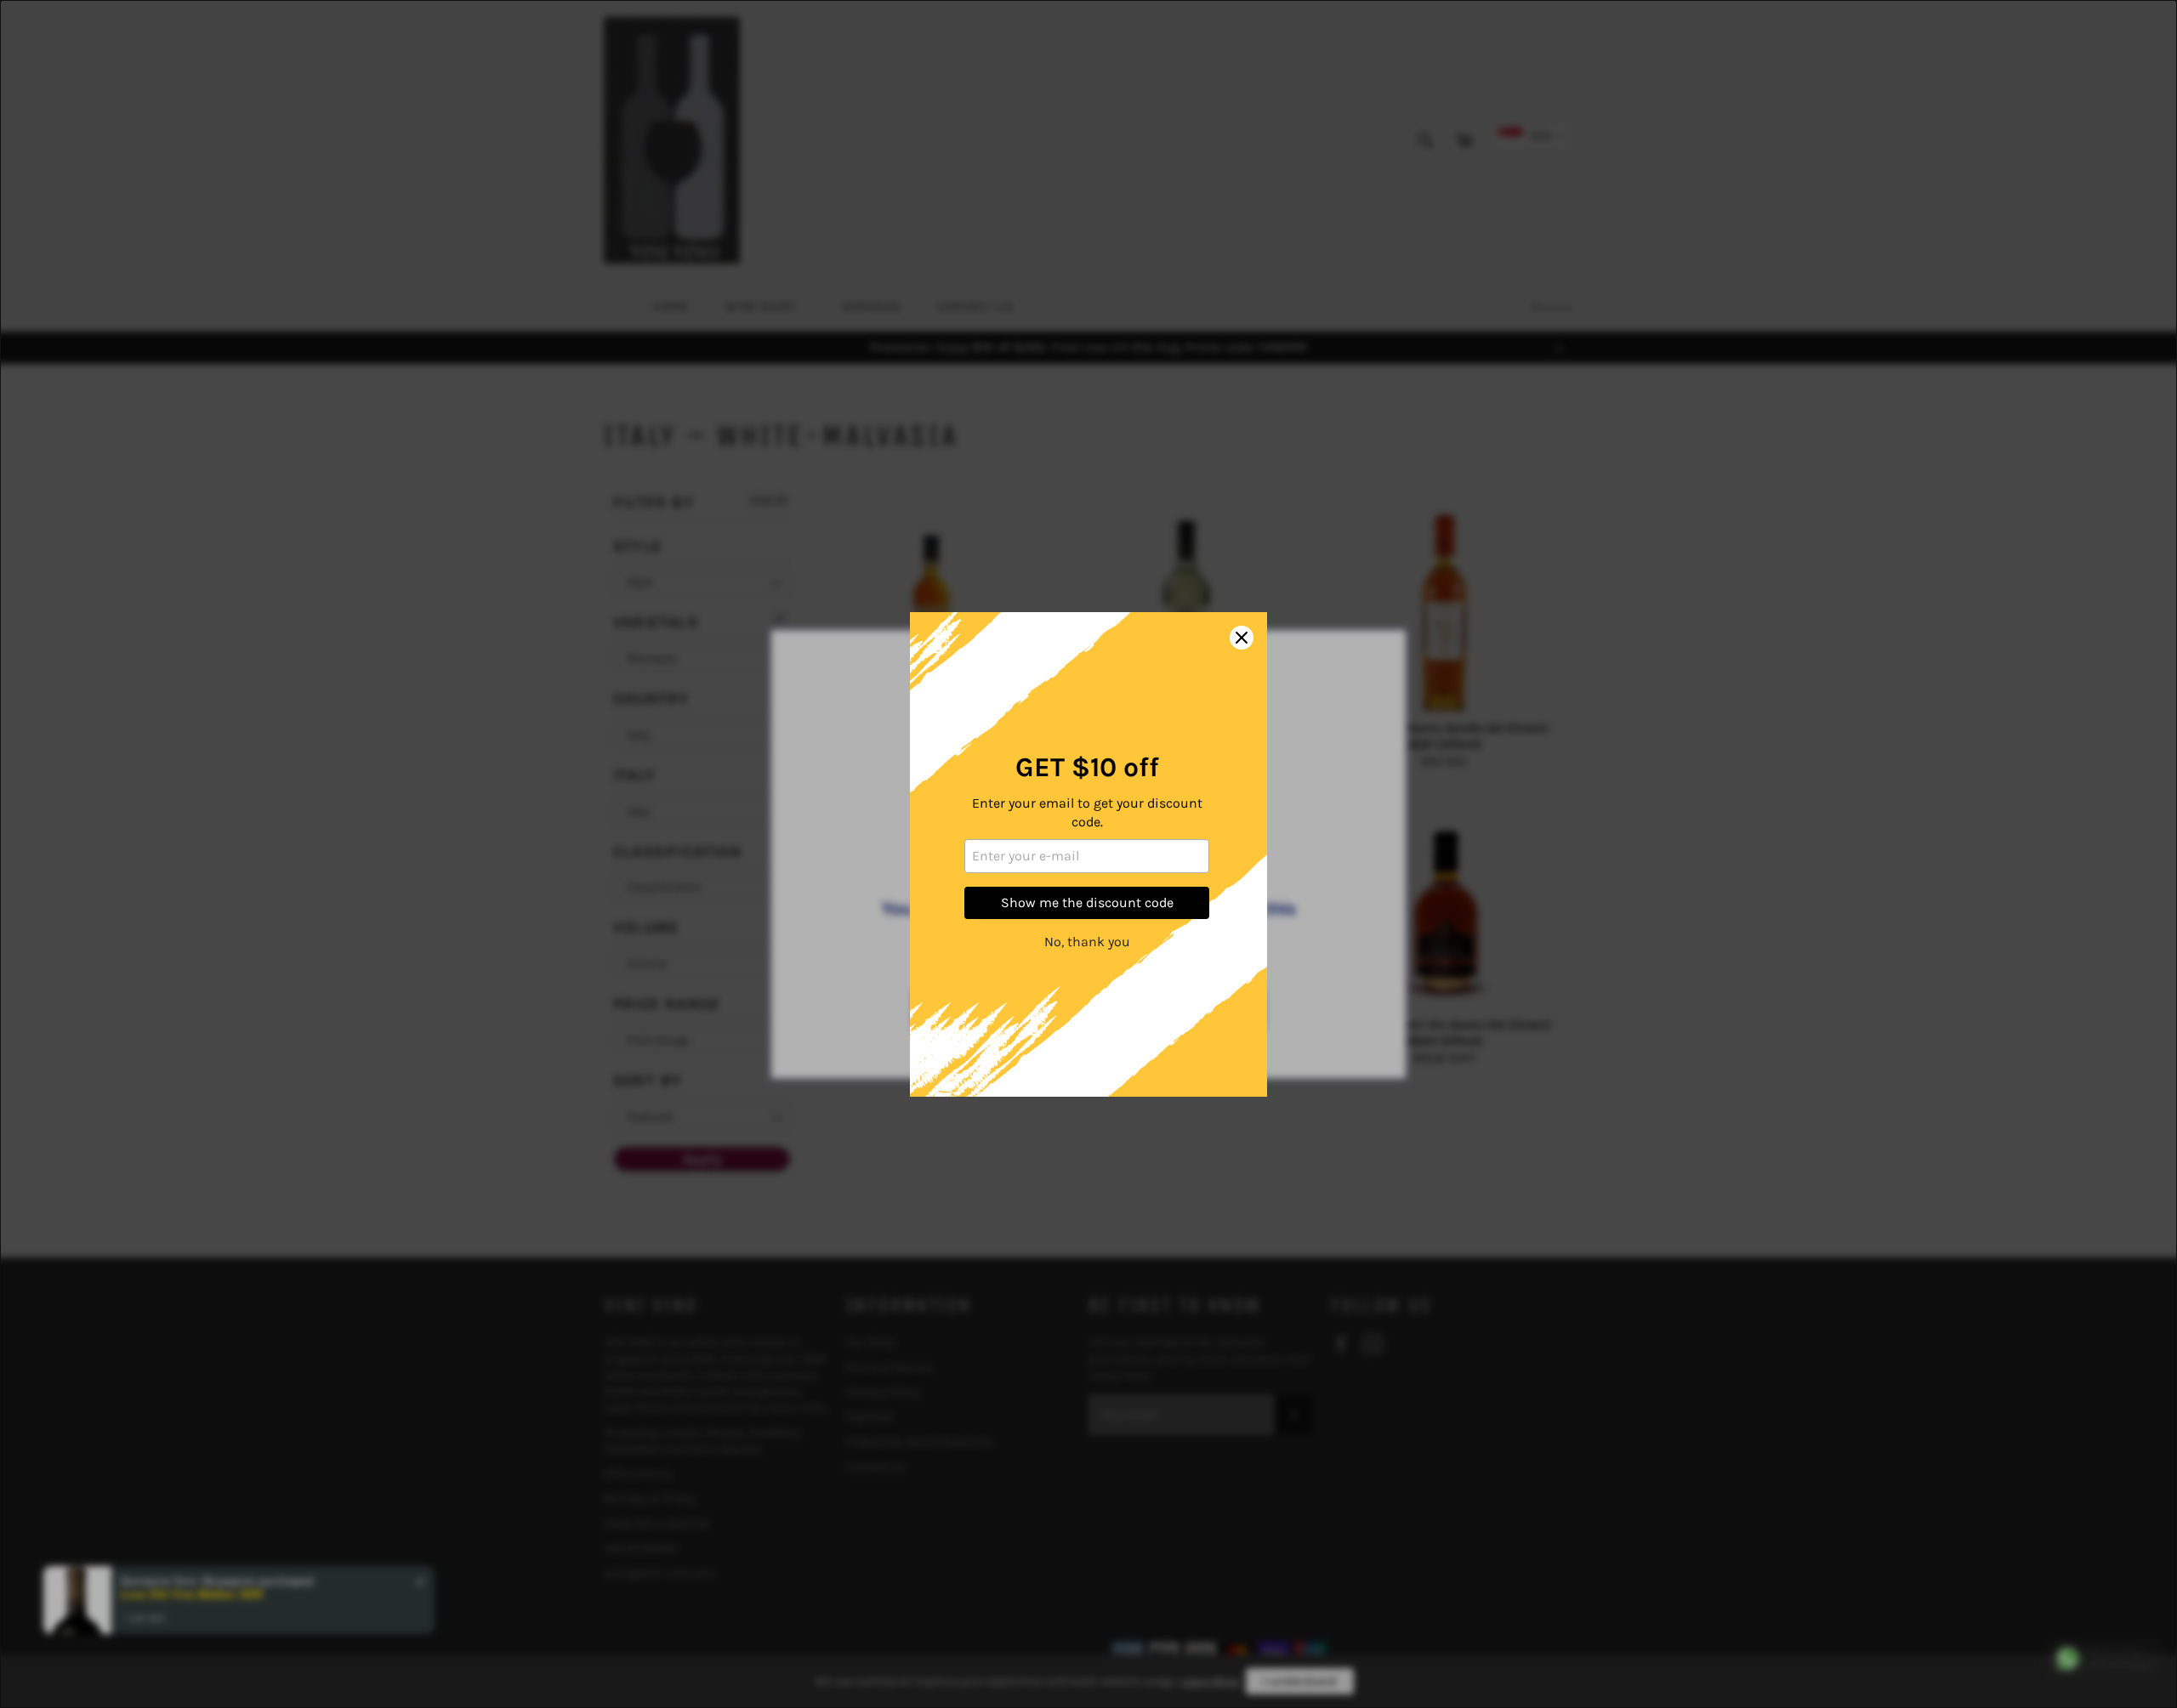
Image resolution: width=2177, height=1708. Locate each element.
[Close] (1242, 638)
